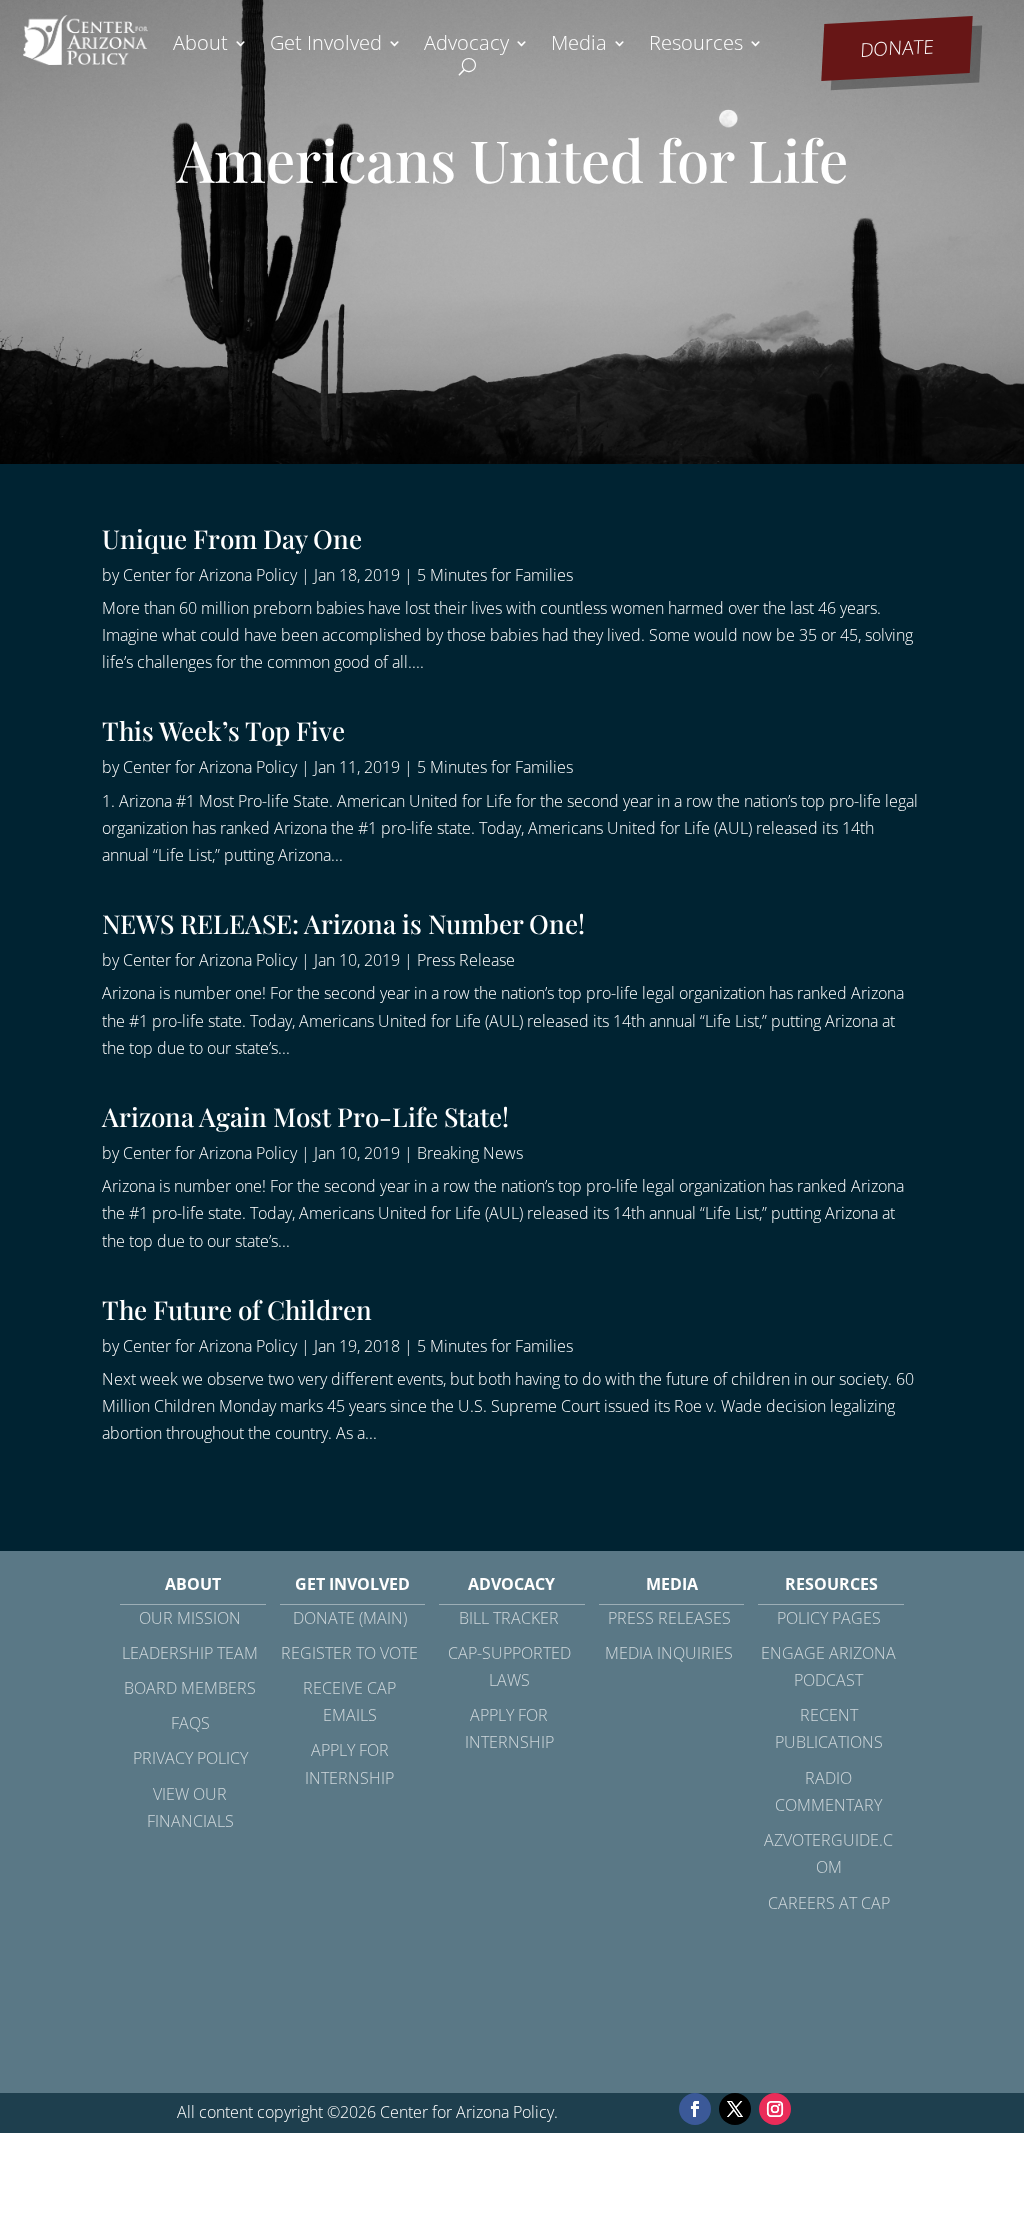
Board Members (190, 1688)
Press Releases (669, 1618)
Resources (696, 46)
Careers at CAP (829, 1903)
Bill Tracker (509, 1618)
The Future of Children (237, 1309)
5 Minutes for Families (495, 575)
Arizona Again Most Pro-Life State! (305, 1116)
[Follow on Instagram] (775, 2109)
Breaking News (470, 1153)
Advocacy (466, 46)
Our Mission (190, 1618)
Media (579, 46)
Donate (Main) (350, 1618)
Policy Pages (829, 1618)
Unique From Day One (232, 538)
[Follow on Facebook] (695, 2109)
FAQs (190, 1723)
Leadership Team (190, 1653)
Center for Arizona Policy (210, 575)
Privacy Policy (190, 1758)
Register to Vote (349, 1653)
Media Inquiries (669, 1653)
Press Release (466, 960)
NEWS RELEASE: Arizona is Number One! (343, 923)
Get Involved (326, 46)
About (200, 46)
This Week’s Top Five (223, 730)
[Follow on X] (735, 2109)
